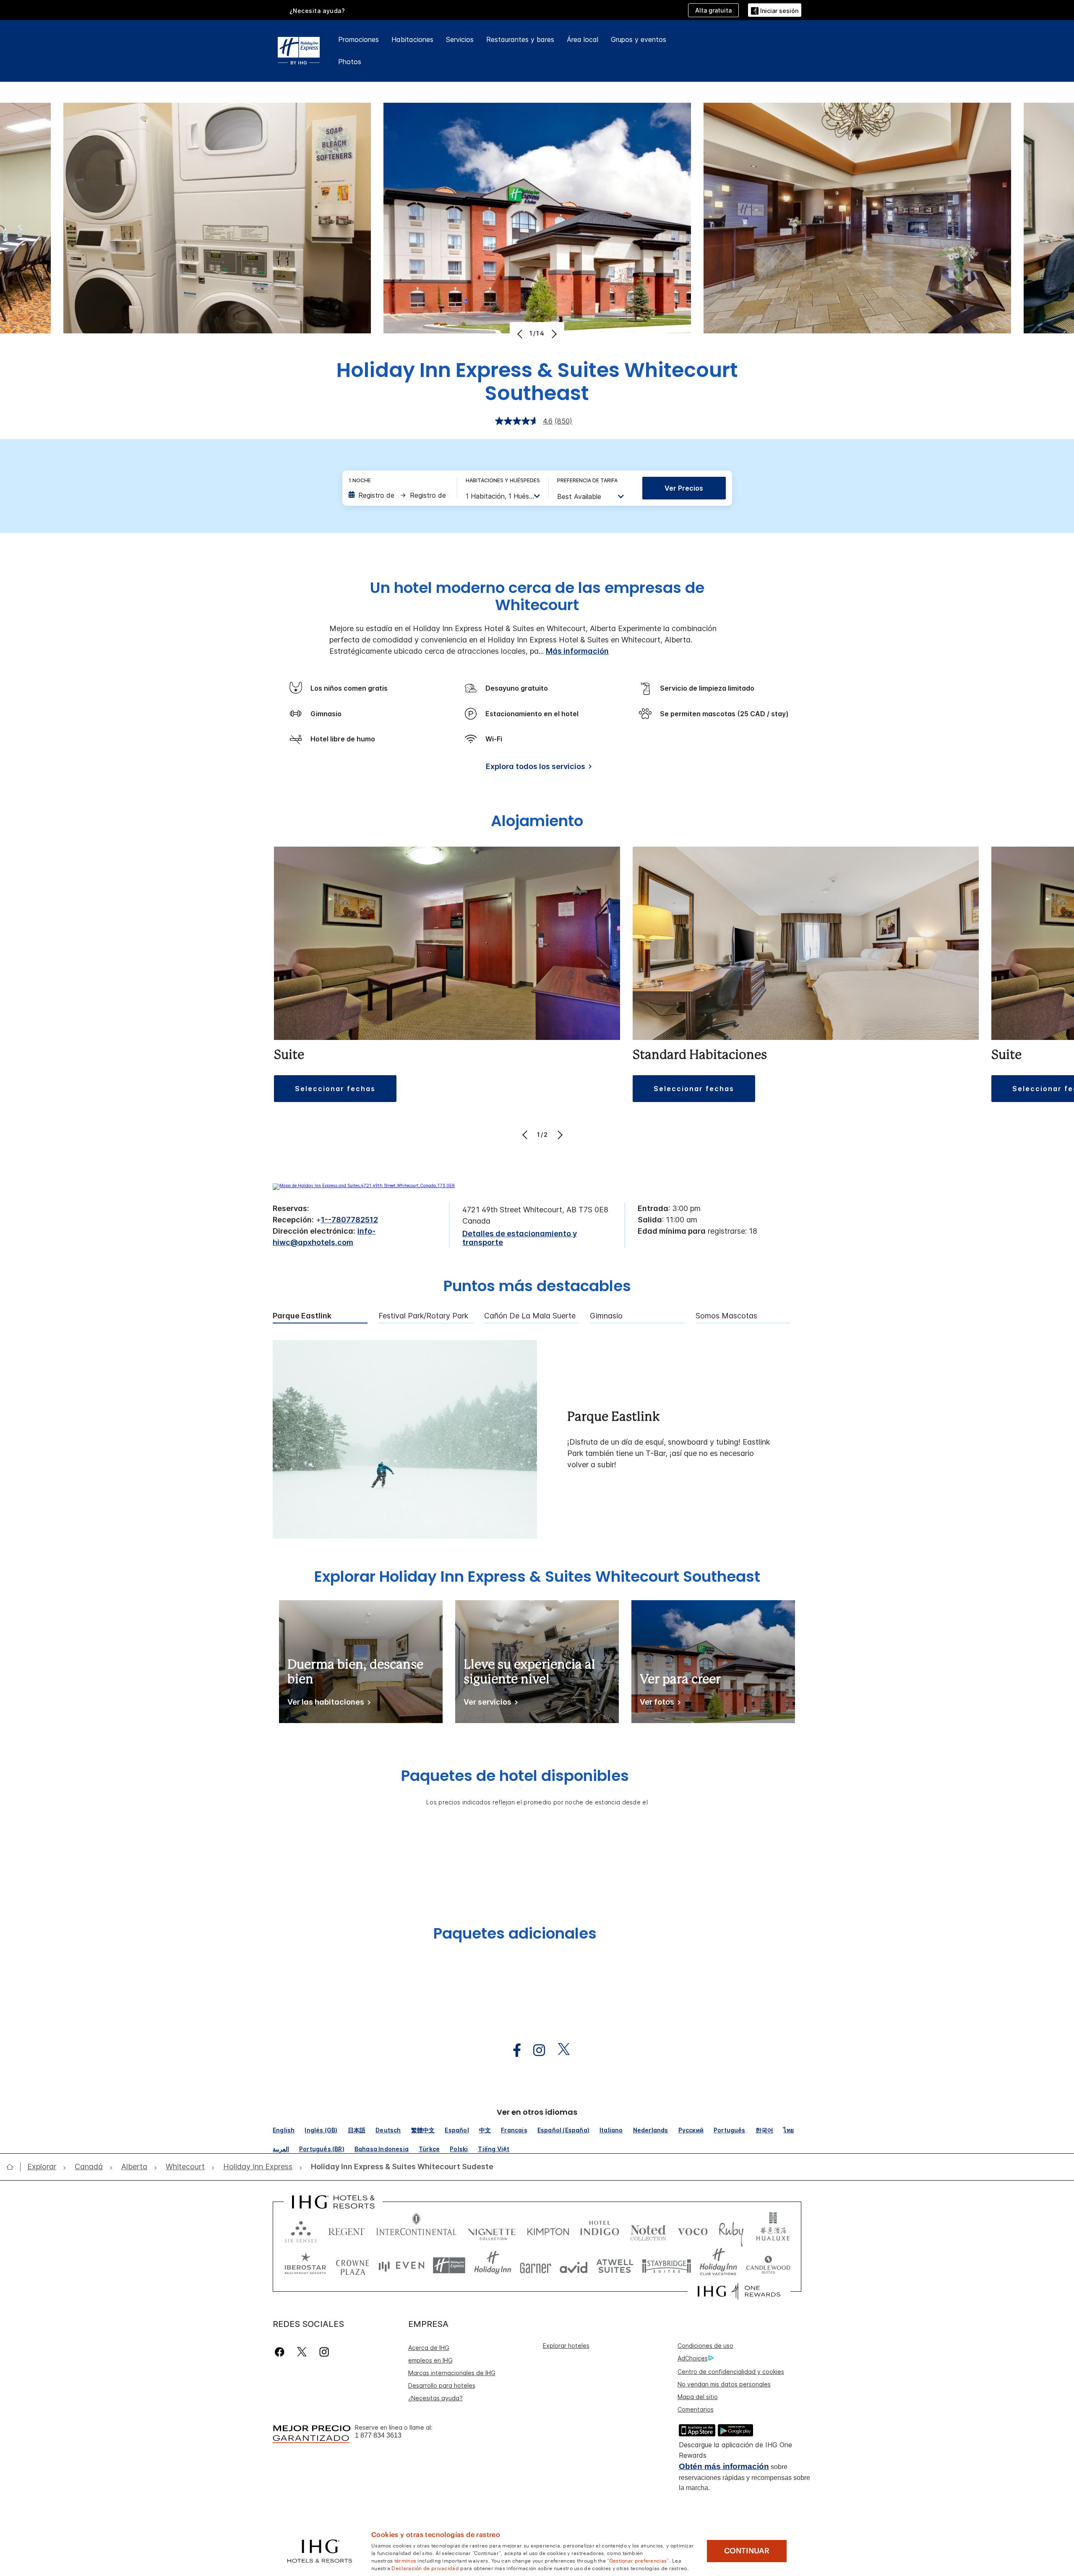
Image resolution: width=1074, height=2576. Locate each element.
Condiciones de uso (705, 2346)
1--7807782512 (349, 1220)
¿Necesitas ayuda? (435, 2398)
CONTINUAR (747, 2551)
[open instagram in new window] (535, 2050)
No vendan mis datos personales (724, 2384)
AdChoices (693, 2358)
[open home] (13, 2167)
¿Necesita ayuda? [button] (317, 11)
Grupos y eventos (639, 39)
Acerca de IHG (429, 2348)
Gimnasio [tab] (606, 1316)
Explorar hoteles (566, 2346)
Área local (583, 39)
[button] (775, 10)
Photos (350, 62)
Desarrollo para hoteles (442, 2385)
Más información (577, 651)
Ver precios (684, 488)
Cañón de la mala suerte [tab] (530, 1316)
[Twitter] (302, 2352)
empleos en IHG (430, 2360)
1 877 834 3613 (378, 2435)
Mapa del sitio (698, 2397)
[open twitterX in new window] (559, 2050)
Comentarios (696, 2409)
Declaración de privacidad (425, 2568)
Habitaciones (412, 39)
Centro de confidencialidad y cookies (731, 2372)
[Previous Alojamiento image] (526, 1135)
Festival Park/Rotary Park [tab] (423, 1316)
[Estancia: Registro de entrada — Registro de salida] (399, 495)
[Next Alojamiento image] (559, 1135)
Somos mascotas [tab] (726, 1316)
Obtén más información (724, 2466)
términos (405, 2560)
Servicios (460, 39)
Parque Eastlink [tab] (302, 1316)
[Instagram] (324, 2352)
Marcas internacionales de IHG (452, 2373)
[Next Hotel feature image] (553, 334)
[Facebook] (281, 2352)
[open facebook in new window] (513, 2050)
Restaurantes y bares (520, 39)
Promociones (358, 39)
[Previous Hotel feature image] (521, 334)
